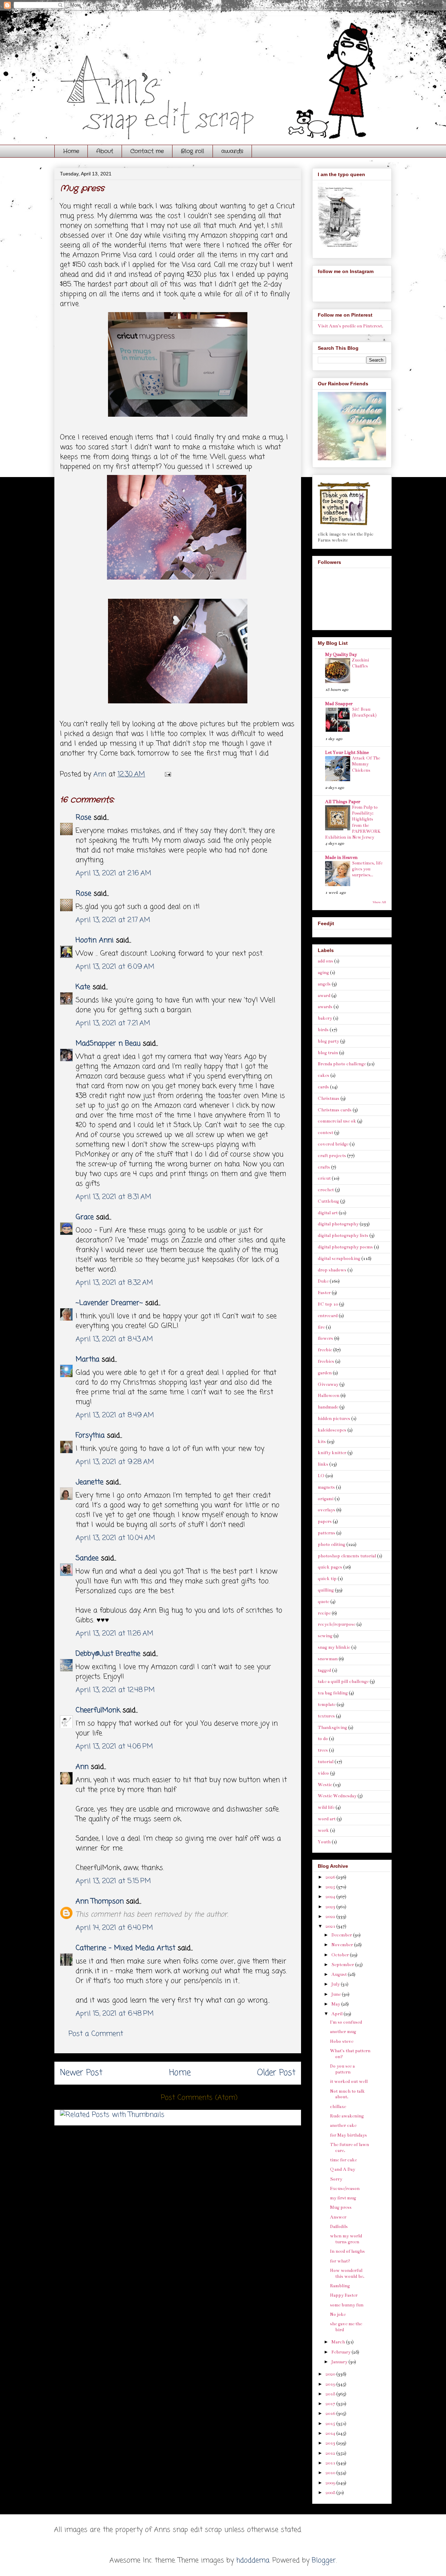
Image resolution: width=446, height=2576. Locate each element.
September (343, 1965)
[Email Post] (167, 774)
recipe (324, 1613)
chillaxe (338, 2107)
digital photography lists (343, 1236)
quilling (326, 1590)
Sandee (87, 1558)
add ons (325, 961)
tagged (324, 1670)
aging (323, 973)
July (336, 1984)
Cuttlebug (328, 1201)
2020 (331, 2374)
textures (326, 1716)
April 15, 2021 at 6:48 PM (115, 2014)
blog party (328, 1041)
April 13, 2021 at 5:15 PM (113, 1881)
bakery (325, 1018)
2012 (331, 2453)
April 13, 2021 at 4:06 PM (114, 1747)
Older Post (276, 2073)
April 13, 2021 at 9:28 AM (115, 1462)
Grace (85, 1217)
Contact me (147, 151)
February (341, 2352)
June (337, 1994)
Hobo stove (342, 2041)
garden (325, 1373)
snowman (328, 1659)
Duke (323, 1281)
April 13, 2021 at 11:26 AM (114, 1634)
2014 (331, 2433)
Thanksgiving (332, 1728)
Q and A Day (343, 2169)
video (323, 1773)
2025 (331, 1887)
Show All (379, 902)
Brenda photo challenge (342, 1064)
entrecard (328, 1316)
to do (323, 1739)
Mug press (341, 2207)
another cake (343, 2125)
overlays (326, 1510)
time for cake (343, 2160)
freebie (325, 1350)
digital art (328, 1213)
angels (324, 984)
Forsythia (90, 1436)
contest (325, 1133)
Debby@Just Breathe (108, 1654)
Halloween (329, 1396)
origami (326, 1499)
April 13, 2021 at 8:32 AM (114, 1283)
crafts (324, 1167)
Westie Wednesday (337, 1796)
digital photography (338, 1224)
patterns (326, 1533)
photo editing (332, 1544)
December (342, 1935)
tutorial (326, 1762)
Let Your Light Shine (347, 753)
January (340, 2362)
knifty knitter (332, 1453)
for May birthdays (348, 2135)
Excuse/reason (345, 2189)
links (323, 1464)
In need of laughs (347, 2251)
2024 (331, 1897)
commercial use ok (337, 1121)
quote (324, 1602)
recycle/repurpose (337, 1624)
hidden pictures (334, 1419)
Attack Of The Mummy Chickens (366, 764)
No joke (338, 2314)
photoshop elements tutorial (347, 1556)
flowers (325, 1338)
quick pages (330, 1567)
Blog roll (193, 151)
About (105, 151)
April (337, 2014)
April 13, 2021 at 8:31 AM (113, 1197)
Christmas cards (335, 1110)
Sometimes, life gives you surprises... (367, 869)
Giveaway (328, 1384)
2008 (331, 2493)
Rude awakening (347, 2116)
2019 (331, 2384)
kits (322, 1442)
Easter (324, 1293)
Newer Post (81, 2073)
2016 (331, 2413)
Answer (338, 2217)
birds (323, 1030)
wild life (326, 1807)
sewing (325, 1636)
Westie (325, 1785)
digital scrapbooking (339, 1259)
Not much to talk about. (347, 2094)
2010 (331, 2473)
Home (71, 151)
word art (327, 1819)
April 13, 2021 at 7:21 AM (113, 1023)
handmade (328, 1407)
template (327, 1705)
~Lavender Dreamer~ (109, 1303)
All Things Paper (343, 802)
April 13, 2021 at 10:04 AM (115, 1538)
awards (232, 151)
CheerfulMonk (98, 1710)
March (339, 2342)
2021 (331, 1926)
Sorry (336, 2179)
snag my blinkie (334, 1647)
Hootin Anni (95, 940)
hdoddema (253, 2560)
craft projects (332, 1156)
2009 (331, 2483)
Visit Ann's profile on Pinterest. (351, 326)
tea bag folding (333, 1693)
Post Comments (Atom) (199, 2098)
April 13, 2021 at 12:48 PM (115, 1690)
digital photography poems (345, 1247)
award (324, 996)
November (343, 1945)
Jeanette (90, 1482)
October (341, 1955)
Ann (82, 1767)
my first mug (343, 2198)
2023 (331, 1907)
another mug (343, 2032)
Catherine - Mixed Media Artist (127, 1948)
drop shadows (332, 1270)
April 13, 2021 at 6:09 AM (115, 967)
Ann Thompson (100, 1901)
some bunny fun (347, 2305)
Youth (324, 1842)
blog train (328, 1053)
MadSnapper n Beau (108, 1044)
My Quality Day (341, 655)
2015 (331, 2424)
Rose (83, 818)
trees (323, 1750)
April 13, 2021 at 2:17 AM (113, 920)
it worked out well (349, 2082)
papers (325, 1521)
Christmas (329, 1098)
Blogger (324, 2560)
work (323, 1830)
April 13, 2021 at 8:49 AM (115, 1415)
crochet (326, 1190)
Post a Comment (96, 2034)
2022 (331, 1917)
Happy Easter (344, 2295)
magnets (326, 1487)
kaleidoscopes (332, 1430)
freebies (326, 1361)
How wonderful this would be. (347, 2273)
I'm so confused (346, 2022)
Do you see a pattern (342, 2069)
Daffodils (339, 2227)
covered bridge (333, 1144)
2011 (331, 2463)
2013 (331, 2443)
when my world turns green (346, 2239)
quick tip (327, 1579)
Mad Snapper (339, 704)
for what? (340, 2261)
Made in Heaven (341, 858)
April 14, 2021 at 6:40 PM (114, 1928)
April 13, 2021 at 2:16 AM (113, 873)
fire (321, 1327)
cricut (324, 1178)
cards (323, 1087)
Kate (83, 987)
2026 (331, 1877)
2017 (331, 2404)
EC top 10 (328, 1304)
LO (321, 1476)
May (336, 2004)
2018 (331, 2394)
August (340, 1974)
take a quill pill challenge (343, 1682)
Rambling (340, 2286)
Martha (87, 1359)
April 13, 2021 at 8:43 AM (114, 1339)
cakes (324, 1075)
